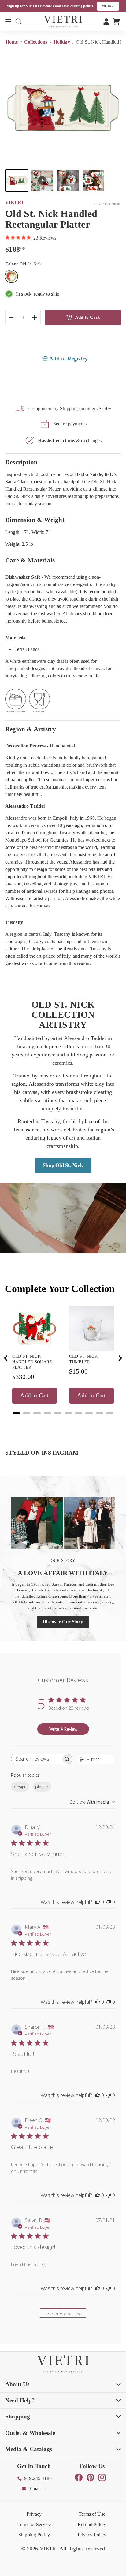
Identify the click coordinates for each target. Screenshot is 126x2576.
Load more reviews (63, 2314)
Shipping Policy (34, 2535)
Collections (36, 42)
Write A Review (63, 1729)
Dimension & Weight (35, 520)
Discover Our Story (63, 1622)
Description (21, 462)
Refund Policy (92, 2524)
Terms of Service (34, 2524)
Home (12, 42)
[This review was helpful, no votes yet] (98, 1902)
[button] (17, 181)
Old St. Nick (11, 276)
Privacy (34, 2514)
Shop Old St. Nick (63, 1165)
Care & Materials (30, 560)
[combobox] (93, 1802)
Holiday (62, 42)
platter (42, 1787)
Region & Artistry (31, 729)
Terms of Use (92, 2514)
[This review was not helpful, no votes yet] (109, 1902)
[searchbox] (36, 1759)
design (20, 1787)
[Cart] (116, 21)
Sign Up (111, 6)
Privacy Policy (92, 2535)
